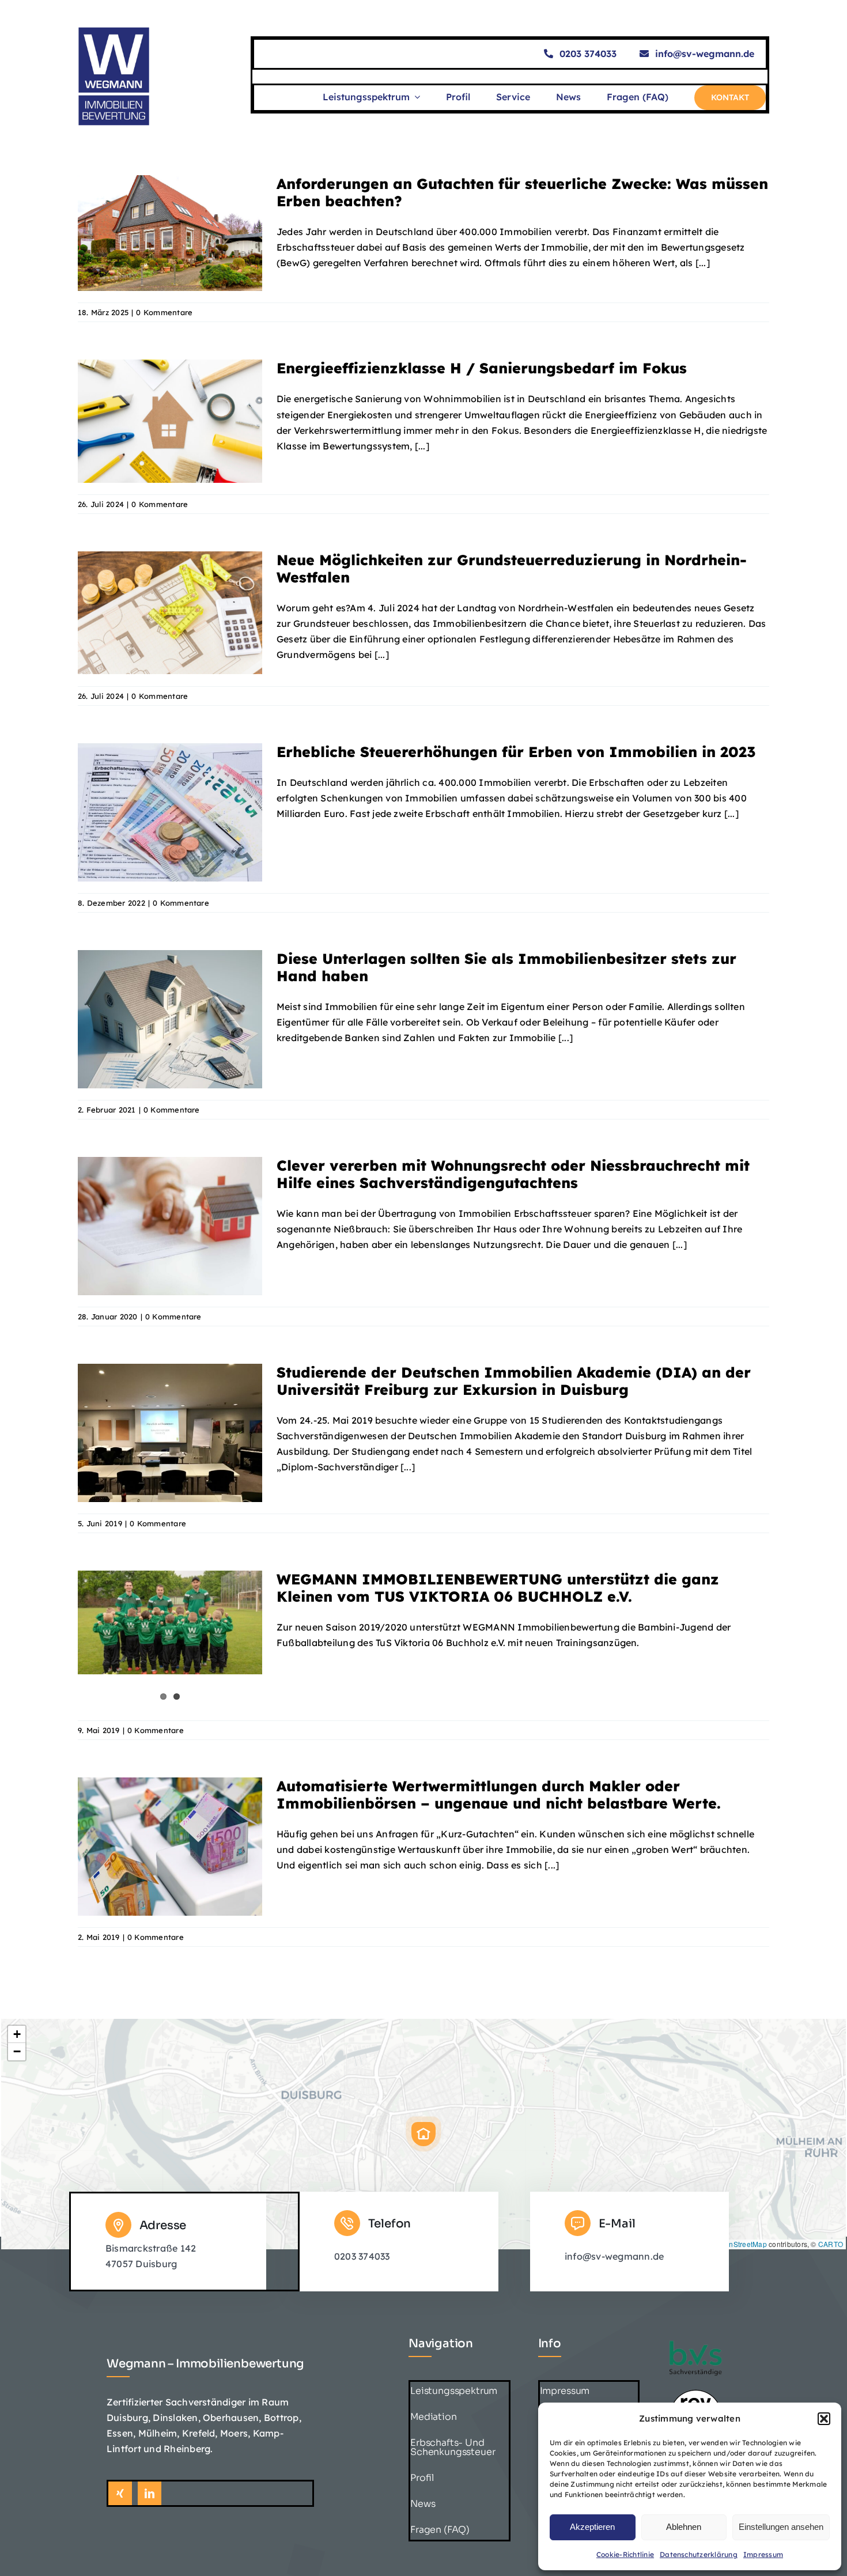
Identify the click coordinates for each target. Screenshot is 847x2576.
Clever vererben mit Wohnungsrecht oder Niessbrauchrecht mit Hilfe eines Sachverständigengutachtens (513, 1174)
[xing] (120, 2493)
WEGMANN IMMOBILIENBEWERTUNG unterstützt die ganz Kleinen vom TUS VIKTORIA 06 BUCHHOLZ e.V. (498, 1588)
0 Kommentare (164, 312)
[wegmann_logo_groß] (114, 31)
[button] (824, 2419)
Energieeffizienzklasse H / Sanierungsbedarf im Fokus (482, 368)
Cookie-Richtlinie (625, 2554)
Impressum (763, 2554)
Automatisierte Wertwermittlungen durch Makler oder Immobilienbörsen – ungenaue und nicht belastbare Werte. (499, 1794)
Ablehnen (684, 2527)
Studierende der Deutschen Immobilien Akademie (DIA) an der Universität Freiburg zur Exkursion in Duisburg (514, 1381)
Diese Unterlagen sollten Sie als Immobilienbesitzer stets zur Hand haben (506, 967)
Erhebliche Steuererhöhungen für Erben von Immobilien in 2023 (516, 752)
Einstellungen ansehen (781, 2527)
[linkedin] (150, 2493)
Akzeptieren (592, 2527)
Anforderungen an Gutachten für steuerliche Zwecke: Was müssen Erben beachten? (522, 192)
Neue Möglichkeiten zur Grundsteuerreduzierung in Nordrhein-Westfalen (512, 568)
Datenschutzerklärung (699, 2554)
